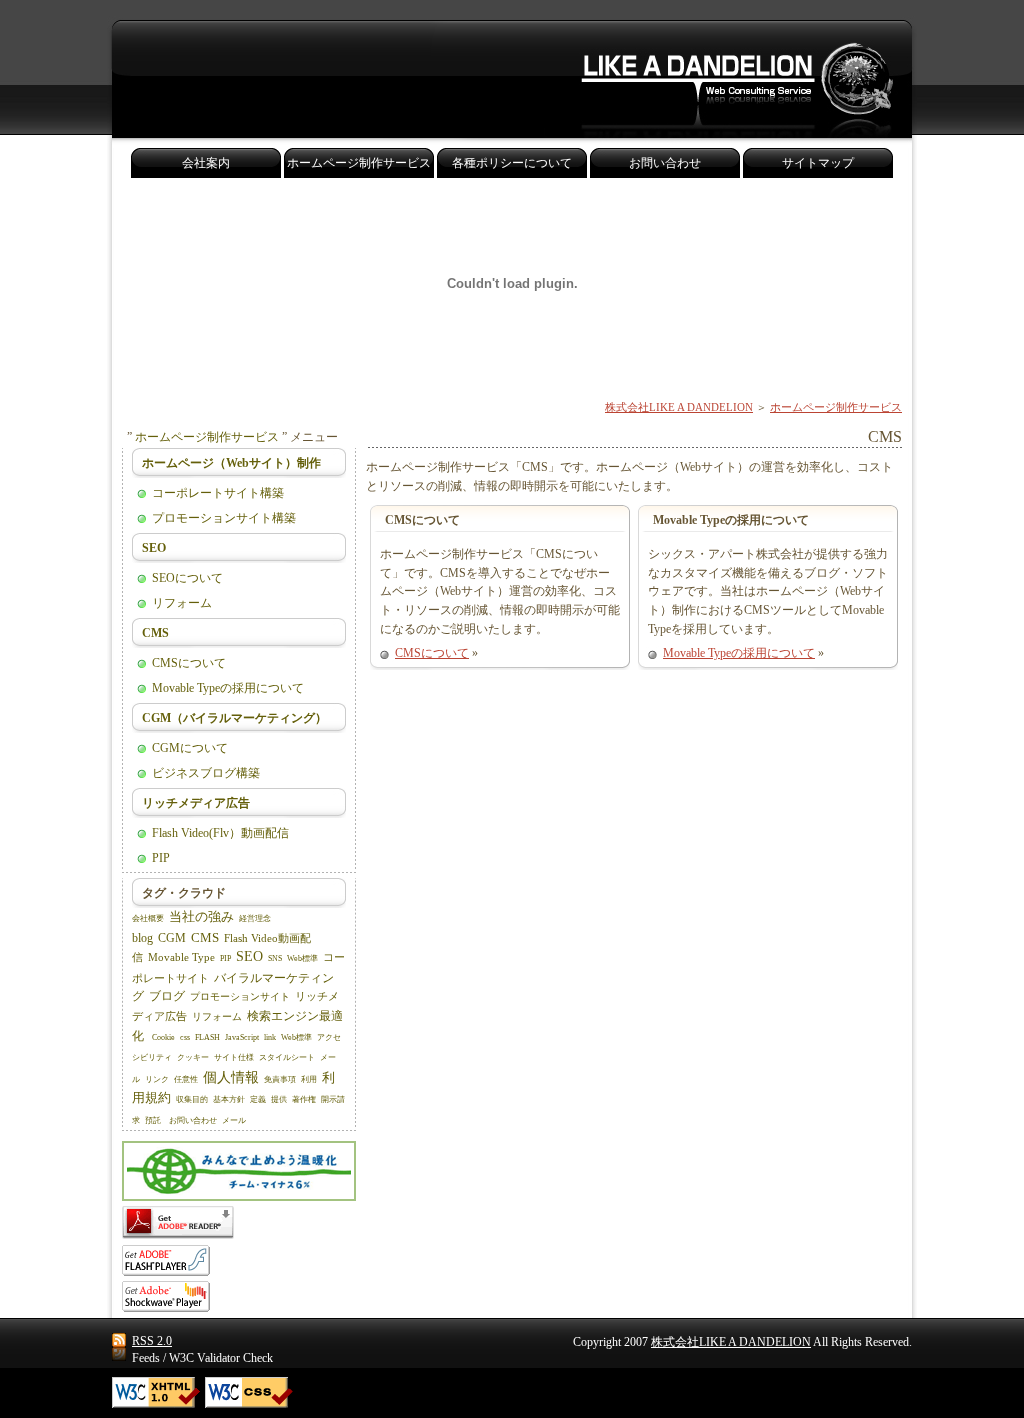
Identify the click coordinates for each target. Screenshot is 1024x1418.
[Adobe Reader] (178, 1235)
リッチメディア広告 (196, 803)
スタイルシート (287, 1057)
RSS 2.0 (152, 1341)
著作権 (304, 1099)
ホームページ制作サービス (836, 407)
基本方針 (229, 1099)
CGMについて (190, 748)
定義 (258, 1099)
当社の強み (201, 916)
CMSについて (432, 653)
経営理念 (255, 918)
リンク (157, 1079)
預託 (153, 1120)
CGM (172, 938)
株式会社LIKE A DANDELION (679, 407)
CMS (155, 633)
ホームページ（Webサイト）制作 (231, 463)
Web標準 (302, 958)
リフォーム (182, 603)
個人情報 (231, 1077)
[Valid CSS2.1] (249, 1392)
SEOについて (187, 578)
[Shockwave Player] (166, 1308)
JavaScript (242, 1037)
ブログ (167, 996)
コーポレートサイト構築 (218, 493)
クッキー (193, 1057)
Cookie (163, 1037)
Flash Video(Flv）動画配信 (220, 833)
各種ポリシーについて (512, 163)
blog (142, 938)
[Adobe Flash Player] (166, 1272)
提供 (279, 1099)
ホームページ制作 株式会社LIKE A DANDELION (737, 79)
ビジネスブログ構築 (206, 773)
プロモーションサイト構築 (224, 518)
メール (234, 1120)
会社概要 (148, 918)
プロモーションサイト (240, 996)
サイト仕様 (234, 1057)
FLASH (207, 1037)
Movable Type (181, 957)
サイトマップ (818, 163)
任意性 (186, 1079)
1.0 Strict (156, 1392)
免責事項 (280, 1079)
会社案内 (206, 163)
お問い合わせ (193, 1120)
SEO (154, 548)
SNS (275, 958)
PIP (161, 858)
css (185, 1037)
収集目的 (192, 1099)
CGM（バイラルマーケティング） (234, 718)
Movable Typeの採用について (739, 653)
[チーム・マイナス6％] (239, 1197)
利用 (309, 1079)
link (270, 1037)
